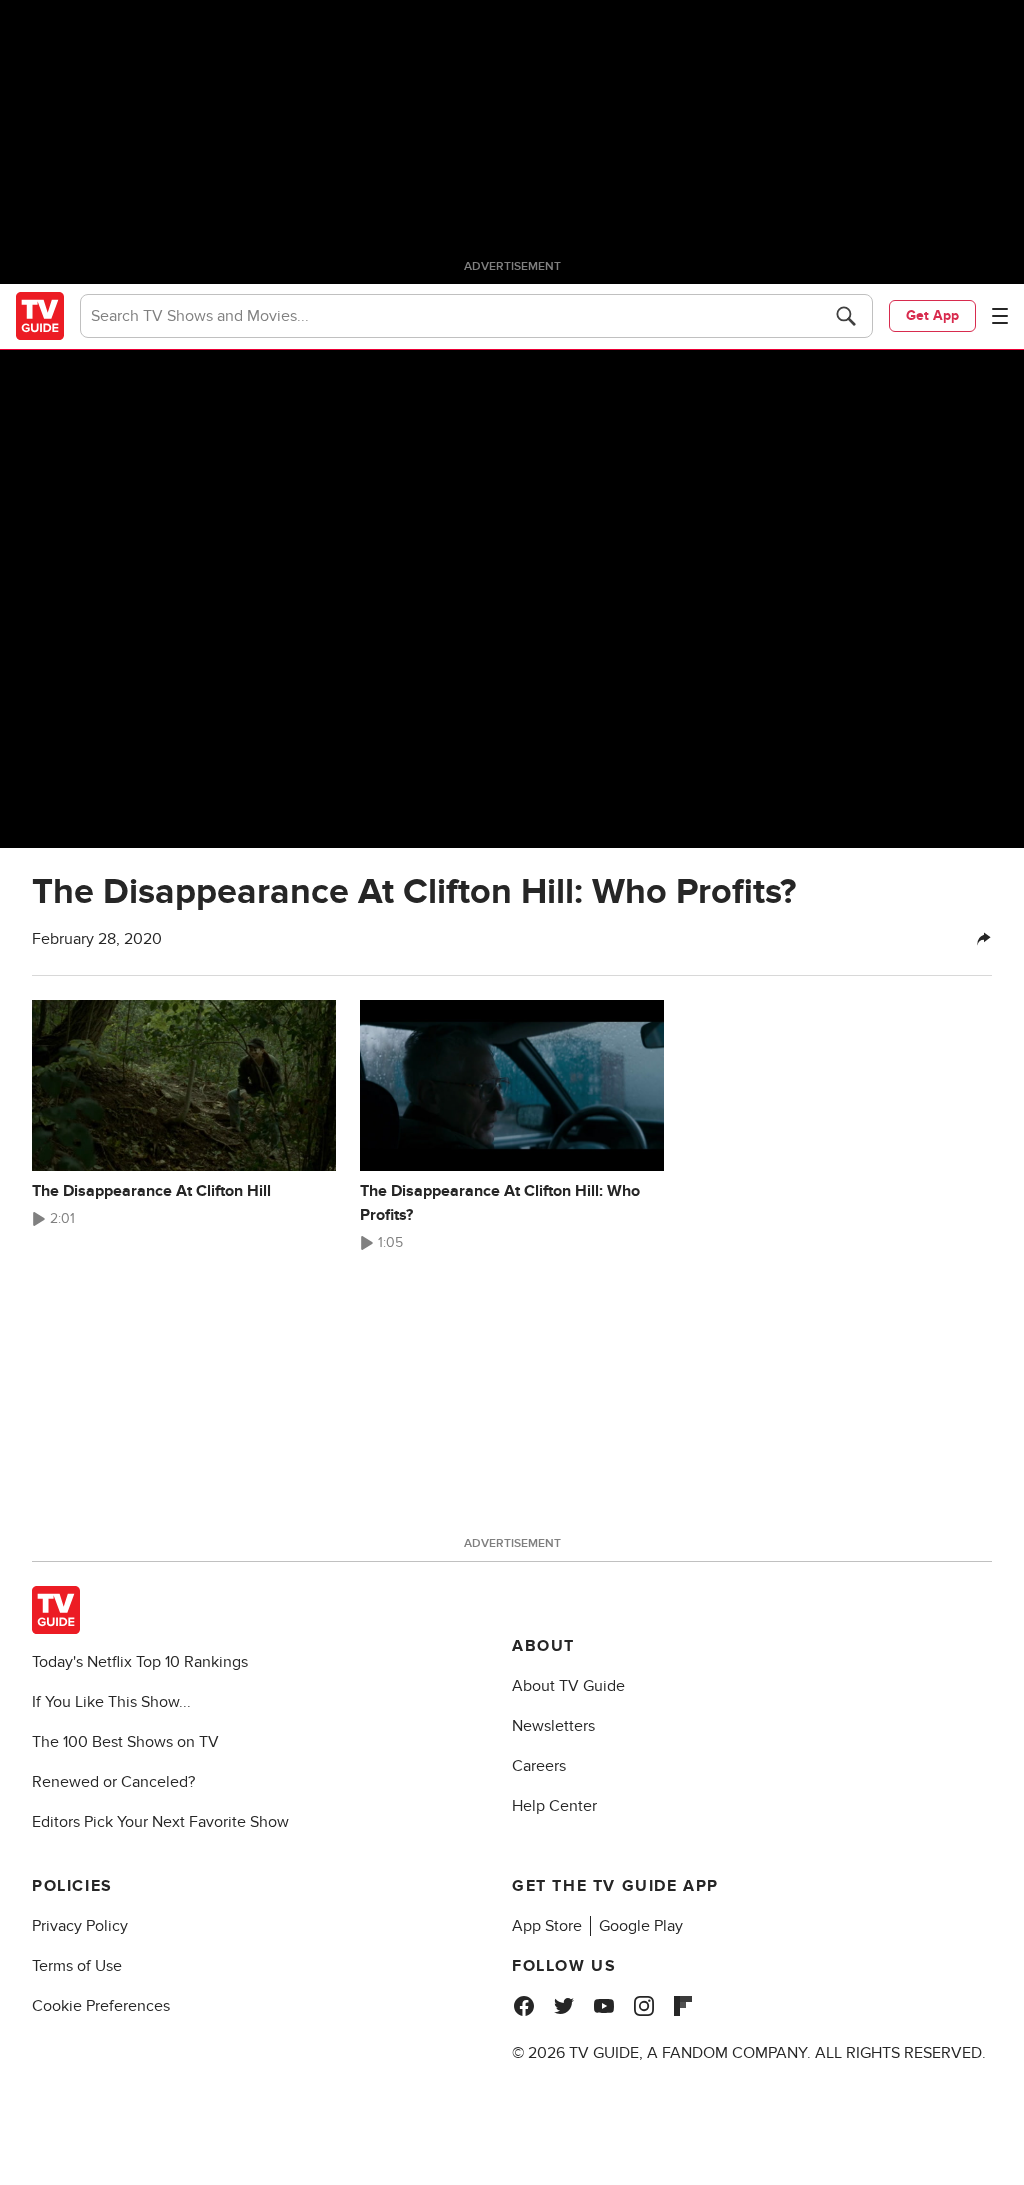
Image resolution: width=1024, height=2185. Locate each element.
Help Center (554, 1806)
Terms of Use (77, 1966)
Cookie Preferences (101, 2006)
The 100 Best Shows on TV (125, 1742)
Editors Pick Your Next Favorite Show (160, 1822)
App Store (547, 1926)
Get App (932, 315)
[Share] (984, 939)
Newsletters (553, 1726)
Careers (539, 1766)
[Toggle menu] (1000, 316)
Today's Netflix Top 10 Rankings (140, 1662)
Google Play (641, 1926)
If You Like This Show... (111, 1702)
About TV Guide (568, 1686)
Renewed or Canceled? (113, 1782)
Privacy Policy (80, 1926)
